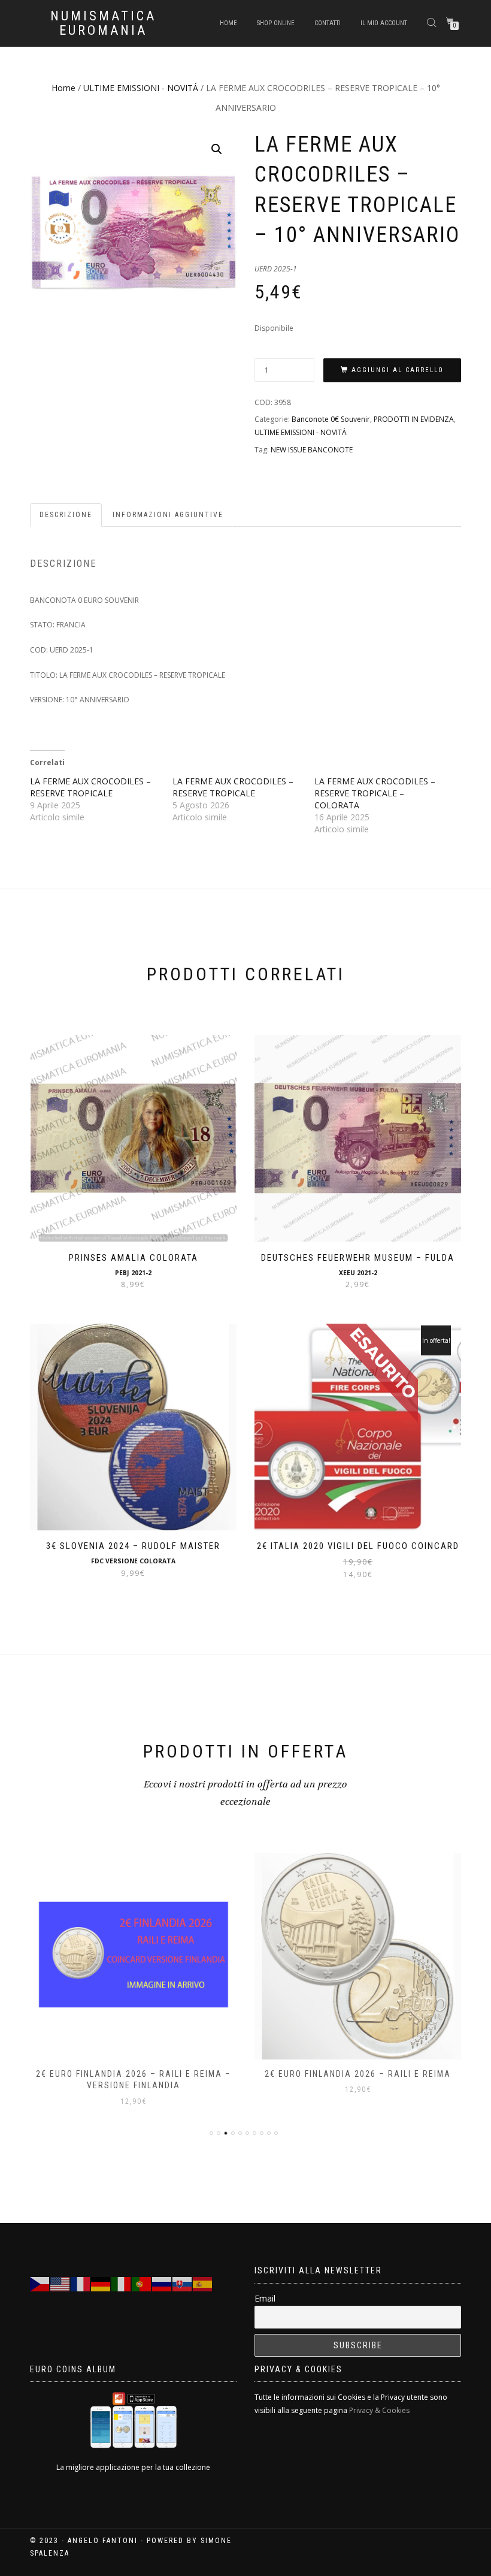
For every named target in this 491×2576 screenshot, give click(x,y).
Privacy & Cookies (379, 2410)
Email (265, 2298)
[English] (60, 2283)
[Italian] (122, 2283)
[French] (81, 2283)
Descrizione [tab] (66, 515)
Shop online (276, 23)
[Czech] (40, 2283)
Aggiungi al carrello (398, 370)
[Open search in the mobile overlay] (433, 22)
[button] (217, 149)
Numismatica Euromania (103, 23)
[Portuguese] (142, 2283)
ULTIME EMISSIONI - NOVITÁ (141, 88)
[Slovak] (183, 2283)
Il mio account (384, 23)
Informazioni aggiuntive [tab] (168, 515)
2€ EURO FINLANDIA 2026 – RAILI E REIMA (358, 2074)
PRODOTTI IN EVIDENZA (414, 419)
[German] (101, 2283)
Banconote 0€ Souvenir (331, 419)
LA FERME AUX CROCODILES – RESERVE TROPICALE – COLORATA (375, 793)
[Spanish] (203, 2283)
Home (228, 23)
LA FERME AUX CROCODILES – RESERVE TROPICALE (90, 787)
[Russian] (162, 2283)
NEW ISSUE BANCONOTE (312, 450)
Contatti (328, 23)
